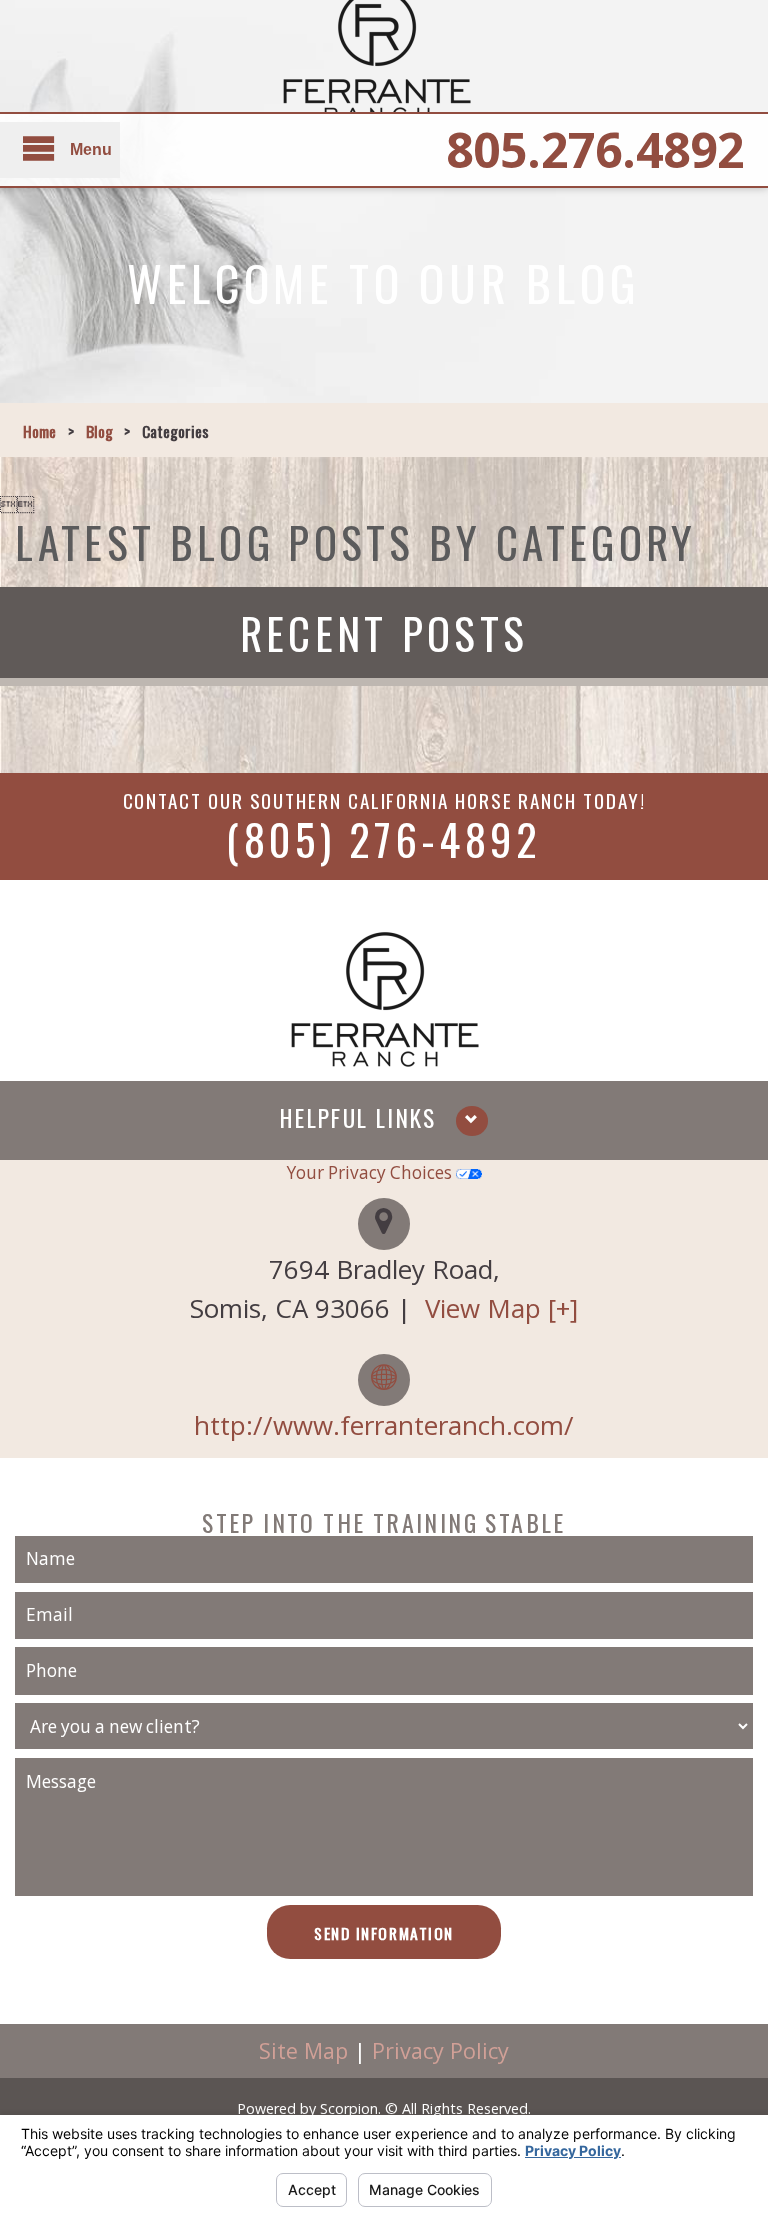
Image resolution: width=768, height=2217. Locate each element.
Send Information (384, 1932)
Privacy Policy (440, 2050)
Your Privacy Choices (371, 1172)
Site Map (303, 2050)
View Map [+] (501, 1308)
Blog (99, 430)
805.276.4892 (595, 149)
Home (39, 430)
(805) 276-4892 (383, 838)
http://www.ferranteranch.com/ (384, 1425)
